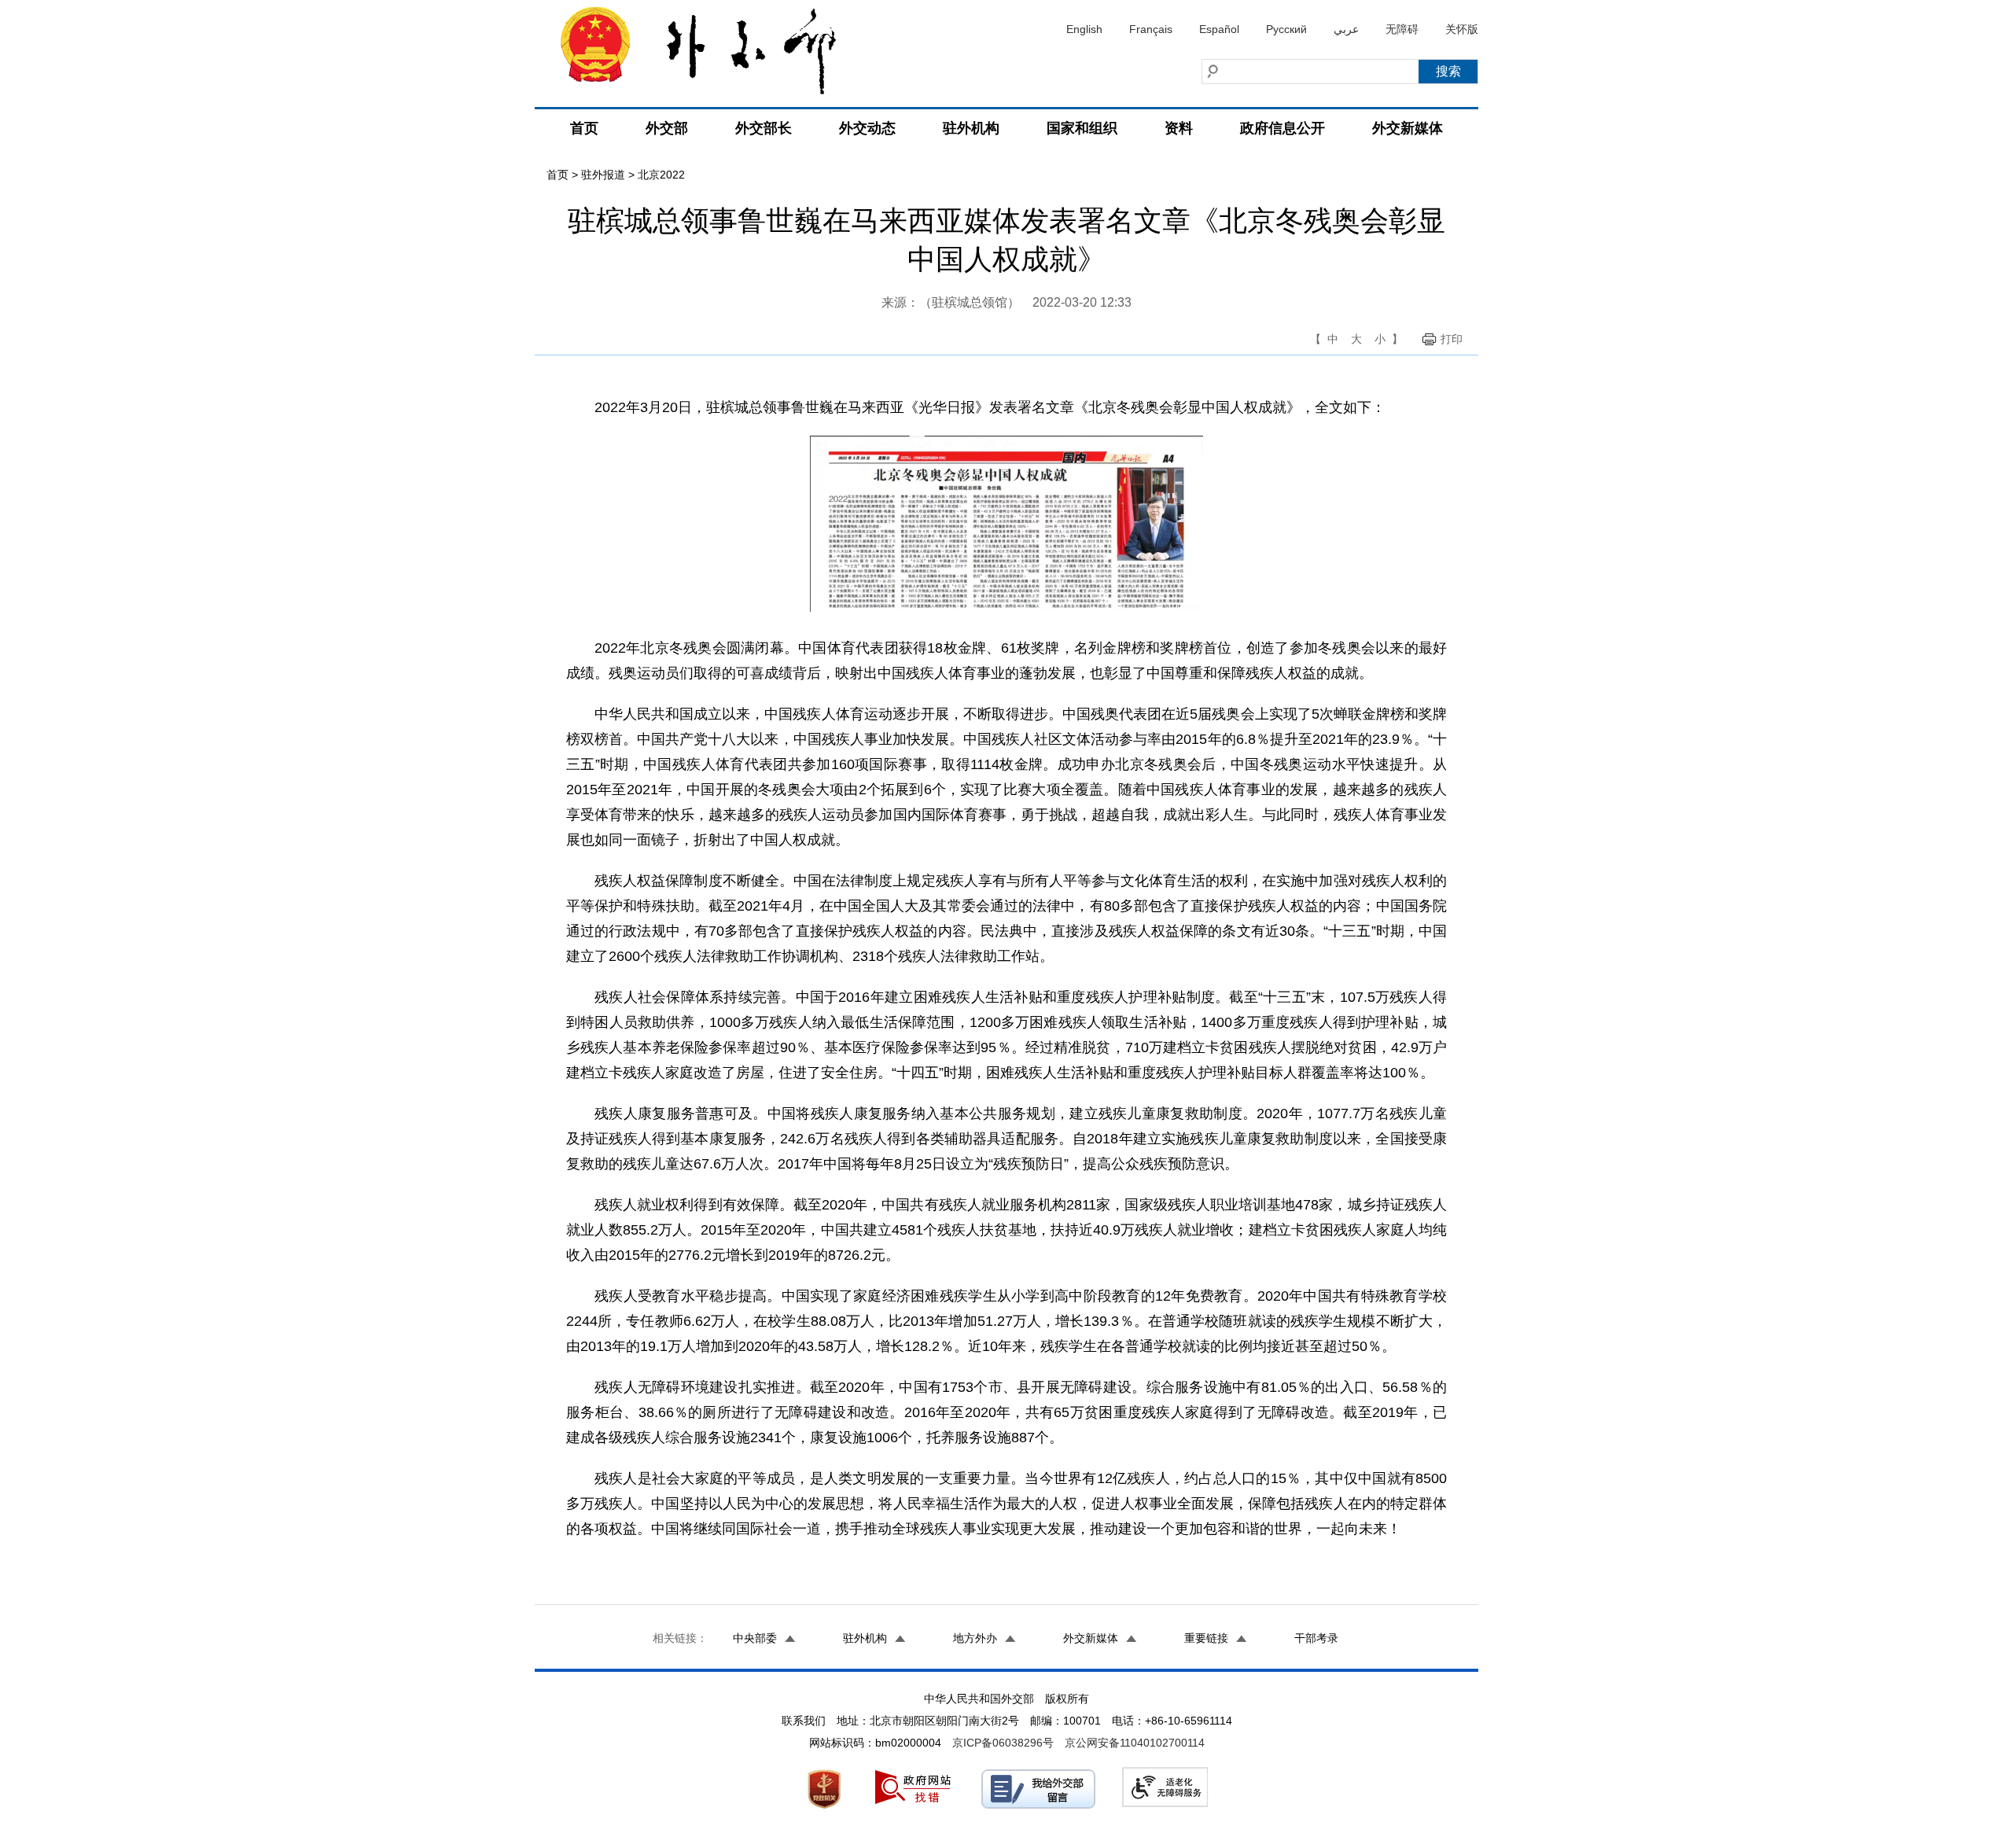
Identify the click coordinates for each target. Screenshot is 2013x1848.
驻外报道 (603, 175)
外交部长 (764, 128)
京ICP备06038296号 (1003, 1743)
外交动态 (867, 128)
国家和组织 (1082, 128)
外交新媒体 (1408, 128)
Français (1151, 29)
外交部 (667, 128)
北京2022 (661, 175)
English (1084, 29)
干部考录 (1316, 1638)
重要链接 (1206, 1638)
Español (1219, 29)
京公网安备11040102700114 (1135, 1743)
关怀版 (1462, 29)
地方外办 (975, 1638)
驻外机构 (971, 128)
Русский (1286, 29)
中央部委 (755, 1638)
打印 (1452, 339)
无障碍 (1402, 29)
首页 (584, 128)
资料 (1179, 128)
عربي (1346, 29)
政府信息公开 (1283, 128)
